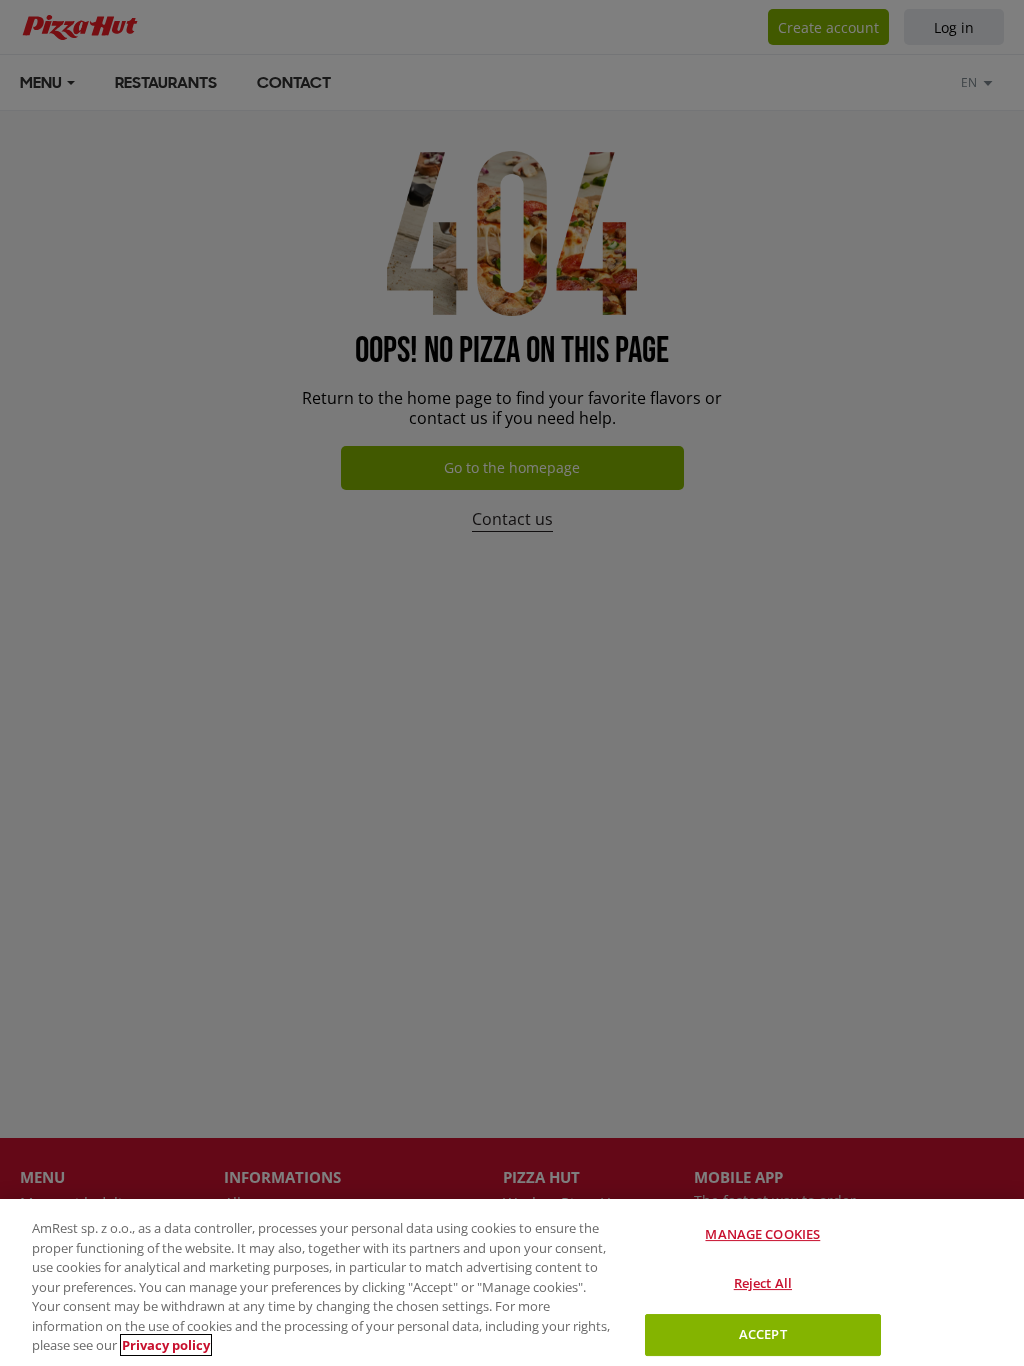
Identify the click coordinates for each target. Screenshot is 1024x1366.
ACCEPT (763, 1334)
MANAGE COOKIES (762, 1234)
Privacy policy (166, 1345)
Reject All (763, 1283)
